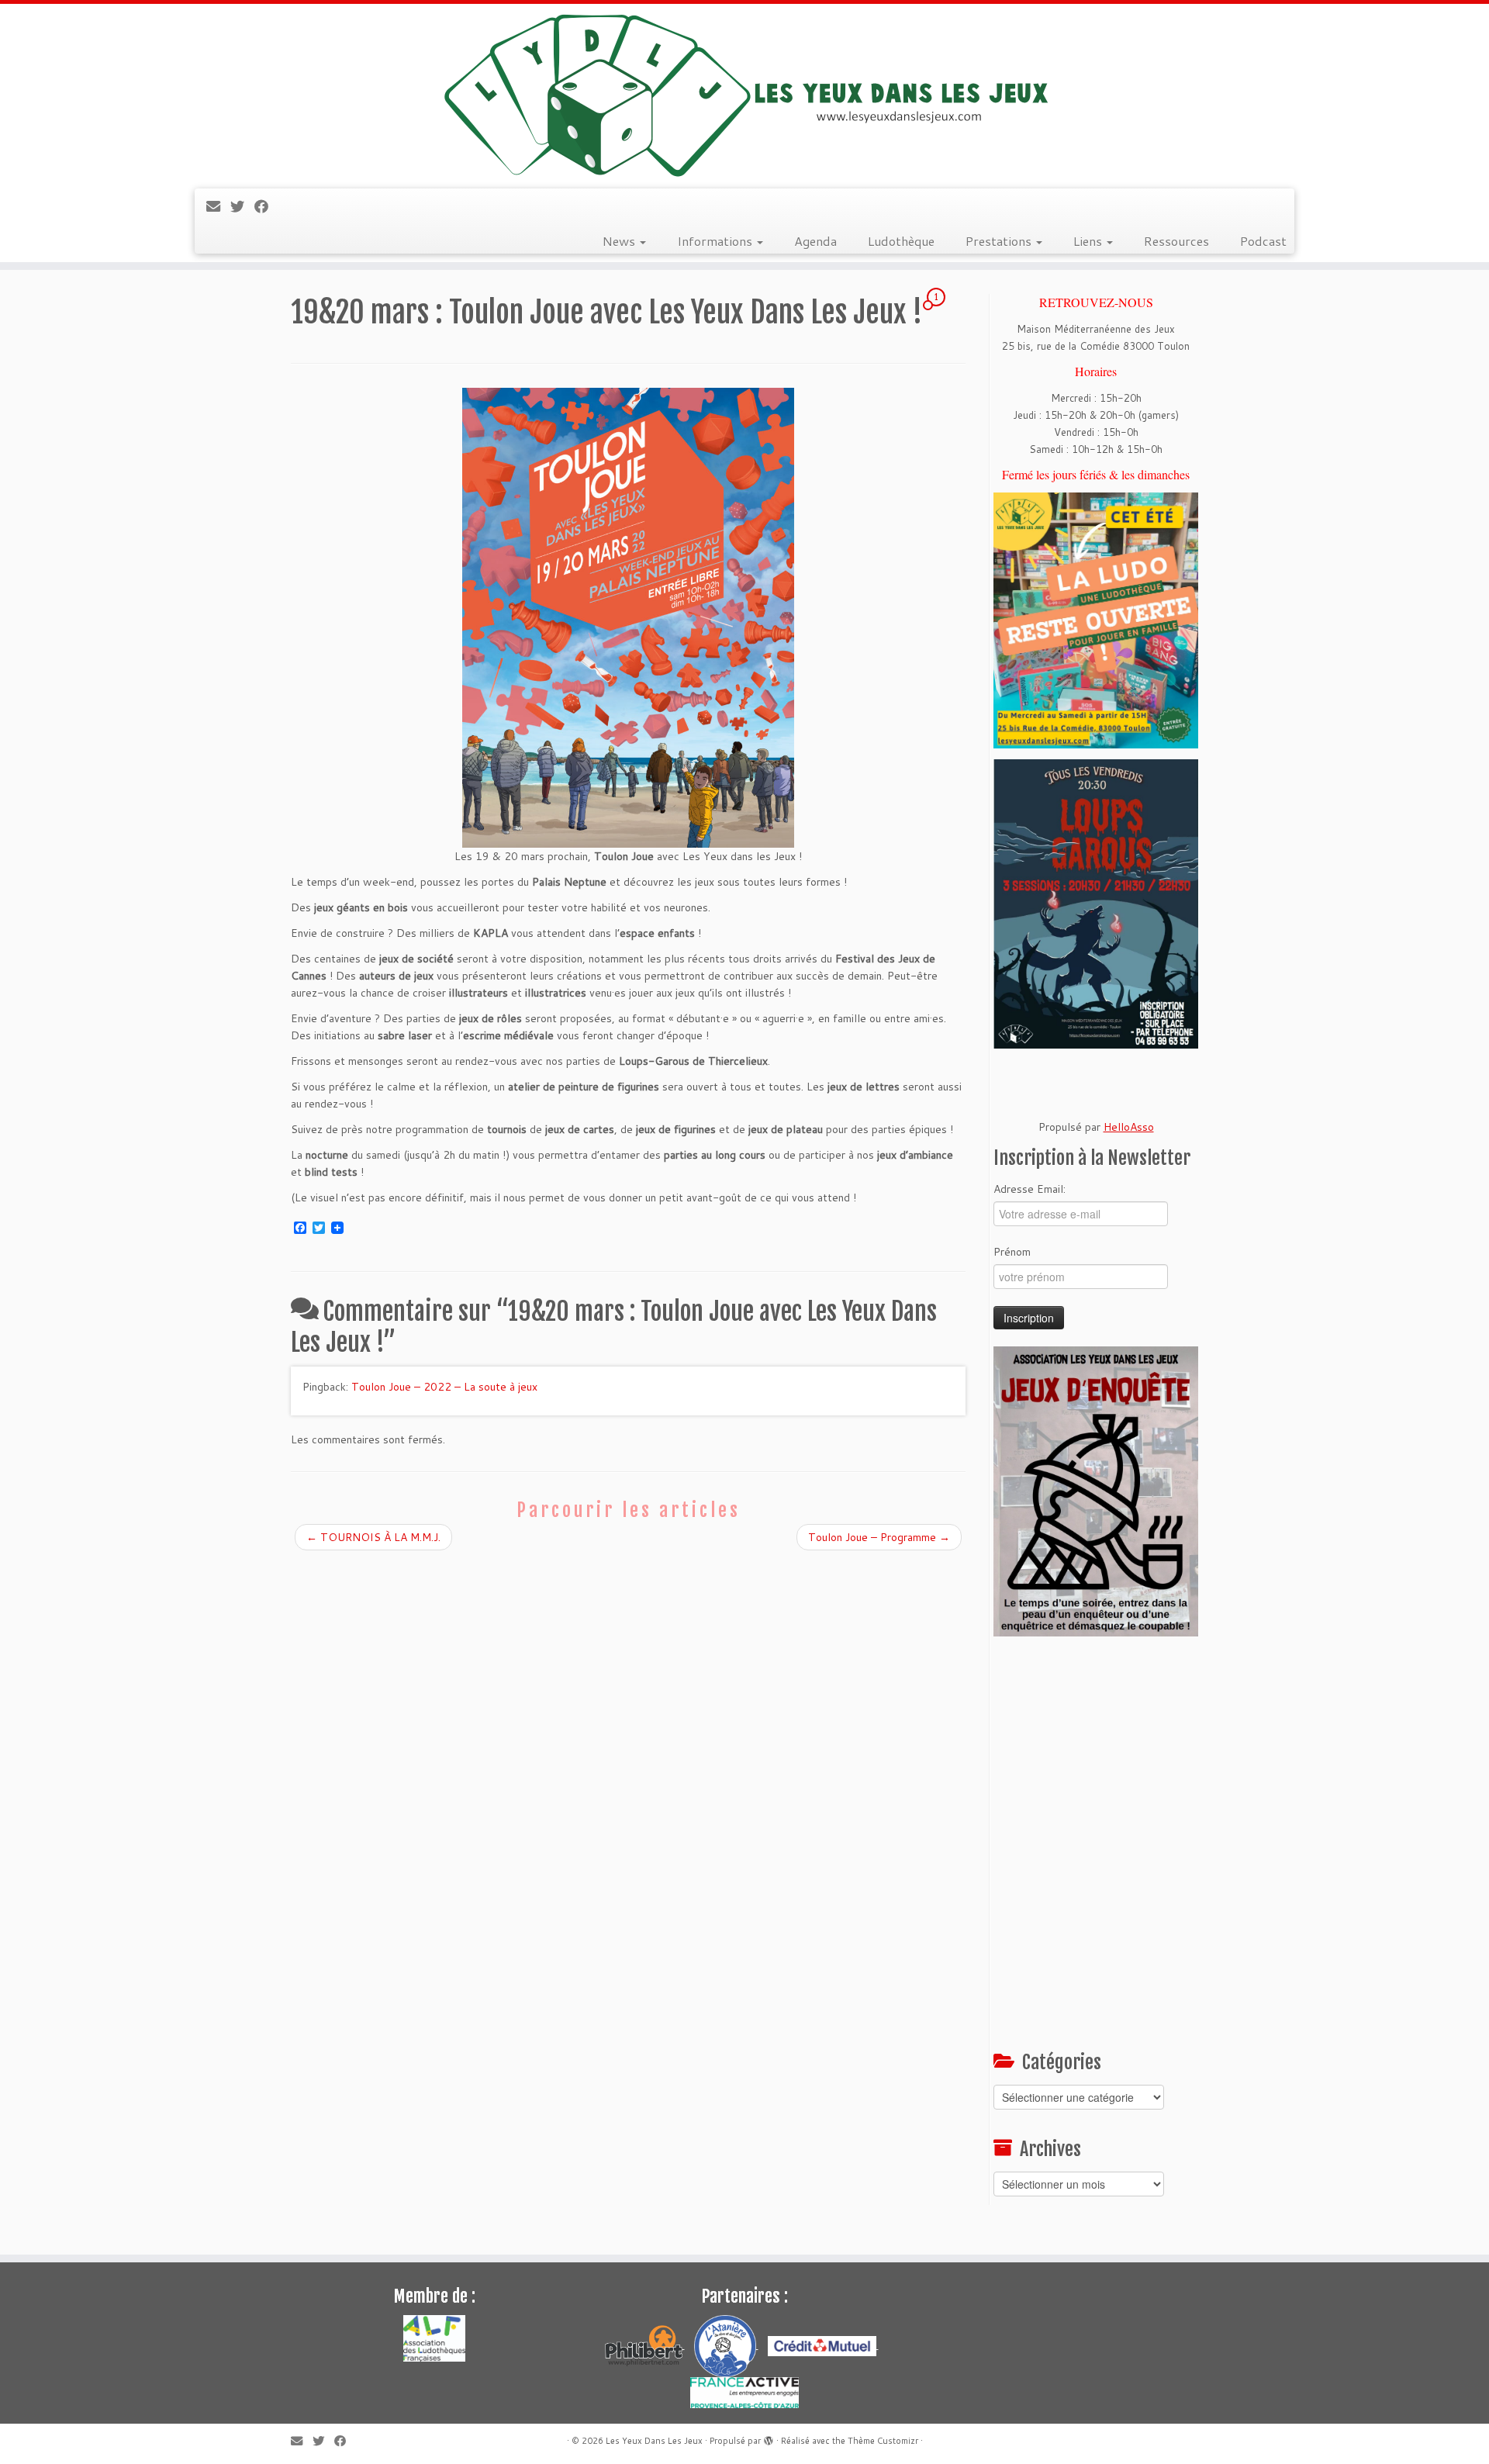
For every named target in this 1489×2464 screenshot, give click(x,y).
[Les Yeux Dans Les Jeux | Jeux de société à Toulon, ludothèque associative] (744, 94)
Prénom (1012, 1252)
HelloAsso (1129, 1127)
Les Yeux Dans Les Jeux (654, 2441)
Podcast (1263, 241)
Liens (1089, 241)
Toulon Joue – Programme (879, 1537)
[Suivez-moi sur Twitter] (242, 206)
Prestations (1000, 241)
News (620, 241)
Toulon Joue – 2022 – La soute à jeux (444, 1387)
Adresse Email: (1030, 1189)
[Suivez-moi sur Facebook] (266, 206)
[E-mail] (218, 206)
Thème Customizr (883, 2441)
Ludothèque (901, 241)
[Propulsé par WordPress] (769, 2438)
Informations (716, 241)
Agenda (815, 241)
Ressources (1176, 241)
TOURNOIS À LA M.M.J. (373, 1537)
